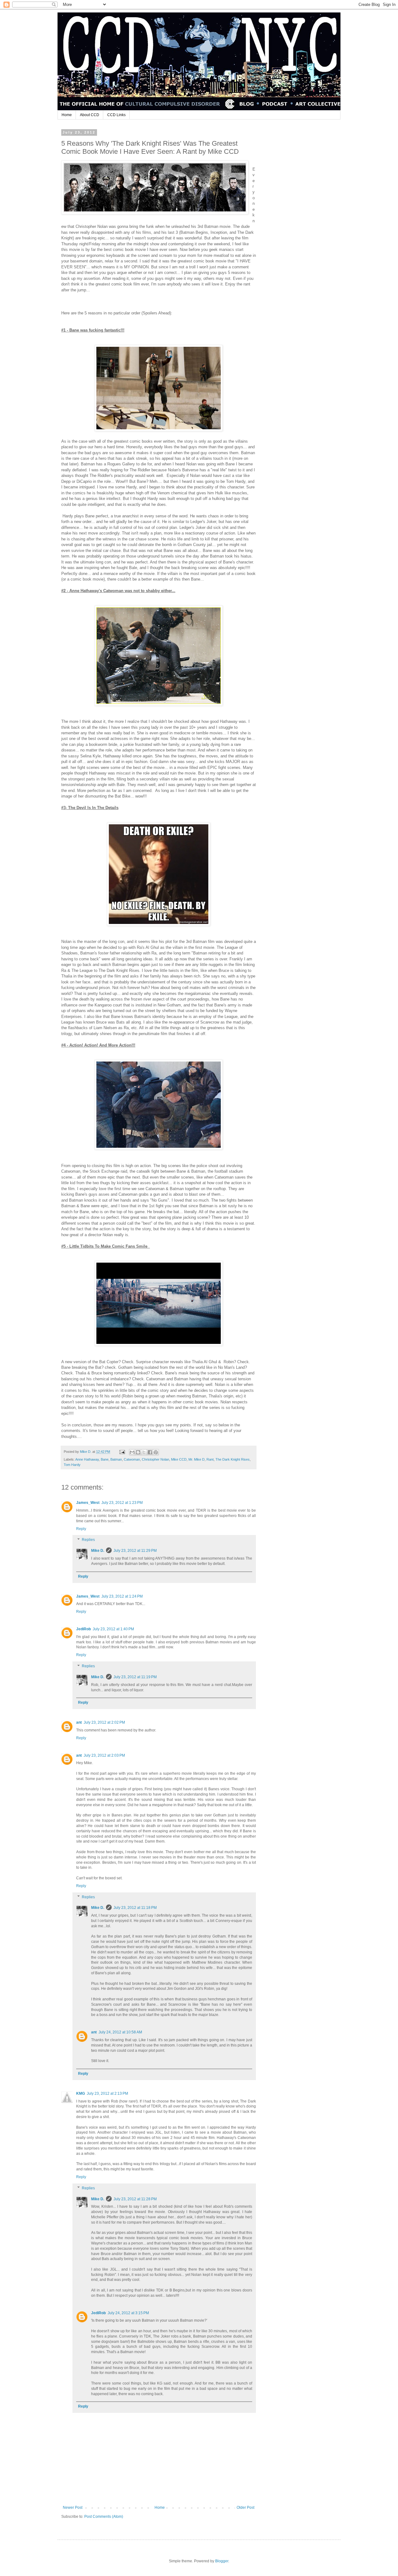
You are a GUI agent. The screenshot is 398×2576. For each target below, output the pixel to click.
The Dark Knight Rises (233, 1459)
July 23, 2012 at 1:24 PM (122, 1596)
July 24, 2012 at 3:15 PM (128, 2313)
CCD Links (116, 115)
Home (67, 115)
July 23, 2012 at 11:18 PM (135, 1908)
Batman (116, 1459)
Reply (81, 1529)
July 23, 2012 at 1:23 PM (122, 1503)
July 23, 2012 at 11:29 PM (135, 1551)
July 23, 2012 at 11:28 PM (135, 2199)
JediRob (83, 1629)
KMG (81, 2093)
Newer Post (73, 2508)
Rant (210, 1459)
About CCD (90, 115)
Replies (88, 1540)
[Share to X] (144, 1452)
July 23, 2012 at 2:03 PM (104, 1755)
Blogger (222, 2561)
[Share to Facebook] (150, 1452)
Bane (105, 1459)
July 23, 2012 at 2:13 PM (107, 2093)
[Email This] (132, 1452)
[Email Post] (122, 1452)
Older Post (245, 2508)
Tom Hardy (72, 1465)
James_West (88, 1503)
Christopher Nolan (155, 1459)
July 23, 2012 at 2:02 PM (104, 1722)
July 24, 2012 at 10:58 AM (120, 2032)
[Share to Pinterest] (156, 1452)
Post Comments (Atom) (104, 2517)
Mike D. (98, 1551)
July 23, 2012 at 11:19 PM (135, 1677)
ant (79, 1722)
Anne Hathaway (87, 1459)
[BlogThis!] (138, 1452)
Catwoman (132, 1459)
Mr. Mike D (197, 1459)
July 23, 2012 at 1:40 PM (113, 1629)
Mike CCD (179, 1459)
